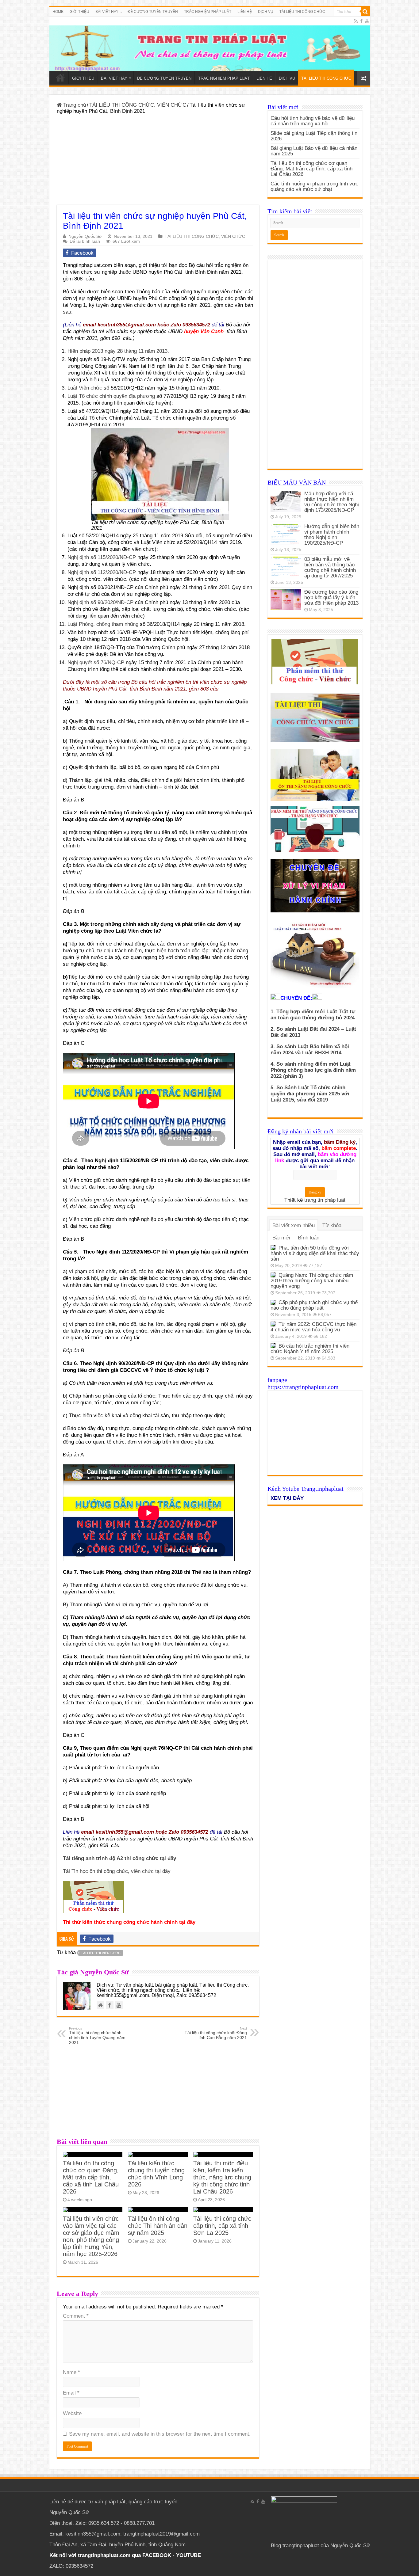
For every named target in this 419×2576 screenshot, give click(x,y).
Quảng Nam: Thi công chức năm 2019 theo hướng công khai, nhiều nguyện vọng (312, 1281)
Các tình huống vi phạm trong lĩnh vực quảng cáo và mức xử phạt (314, 186)
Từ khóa (332, 1225)
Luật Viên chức (85, 388)
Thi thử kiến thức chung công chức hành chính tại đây (129, 1922)
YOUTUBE (188, 2555)
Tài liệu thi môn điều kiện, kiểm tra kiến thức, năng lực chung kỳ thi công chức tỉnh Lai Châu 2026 (222, 2177)
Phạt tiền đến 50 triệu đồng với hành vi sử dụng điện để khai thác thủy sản (315, 1253)
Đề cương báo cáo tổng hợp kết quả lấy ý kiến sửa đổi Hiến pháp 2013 (331, 597)
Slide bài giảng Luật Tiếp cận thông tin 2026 (314, 136)
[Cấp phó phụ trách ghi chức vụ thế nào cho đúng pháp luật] (273, 1302)
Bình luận (309, 1238)
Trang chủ (74, 105)
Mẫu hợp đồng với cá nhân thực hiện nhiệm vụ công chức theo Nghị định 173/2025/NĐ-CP (332, 502)
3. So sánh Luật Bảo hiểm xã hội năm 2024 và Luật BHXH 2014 (310, 1050)
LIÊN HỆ (245, 12)
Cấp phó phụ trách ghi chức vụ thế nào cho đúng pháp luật (314, 1305)
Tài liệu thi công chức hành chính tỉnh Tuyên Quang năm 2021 (97, 2036)
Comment (76, 2316)
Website (72, 2413)
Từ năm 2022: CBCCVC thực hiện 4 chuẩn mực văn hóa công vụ (313, 1327)
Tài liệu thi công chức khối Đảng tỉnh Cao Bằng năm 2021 (216, 2033)
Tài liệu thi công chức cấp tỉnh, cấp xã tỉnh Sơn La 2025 (222, 2226)
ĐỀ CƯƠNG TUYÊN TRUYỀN (153, 12)
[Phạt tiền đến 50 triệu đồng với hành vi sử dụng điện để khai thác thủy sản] (273, 1248)
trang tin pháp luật (325, 1200)
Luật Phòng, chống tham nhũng (103, 624)
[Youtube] (367, 21)
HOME (58, 12)
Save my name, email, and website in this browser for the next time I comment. (160, 2434)
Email (71, 2393)
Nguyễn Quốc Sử (85, 236)
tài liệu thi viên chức (101, 1953)
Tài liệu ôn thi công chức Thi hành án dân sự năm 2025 (158, 2226)
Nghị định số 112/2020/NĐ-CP (102, 572)
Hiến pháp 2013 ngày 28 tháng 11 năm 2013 (117, 351)
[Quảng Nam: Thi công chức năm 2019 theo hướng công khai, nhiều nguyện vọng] (273, 1275)
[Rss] (356, 21)
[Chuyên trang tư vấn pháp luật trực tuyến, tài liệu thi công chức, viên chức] (210, 44)
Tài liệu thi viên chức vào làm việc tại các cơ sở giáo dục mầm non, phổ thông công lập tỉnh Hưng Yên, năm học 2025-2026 (91, 2236)
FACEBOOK (156, 2555)
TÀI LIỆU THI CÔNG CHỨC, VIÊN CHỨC (138, 105)
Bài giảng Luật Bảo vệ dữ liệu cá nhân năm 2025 (314, 151)
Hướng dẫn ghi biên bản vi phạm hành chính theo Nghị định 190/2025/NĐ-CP (332, 535)
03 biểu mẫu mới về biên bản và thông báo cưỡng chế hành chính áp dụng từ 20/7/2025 (330, 567)
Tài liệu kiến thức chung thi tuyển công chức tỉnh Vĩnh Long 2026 (156, 2174)
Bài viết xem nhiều (294, 1225)
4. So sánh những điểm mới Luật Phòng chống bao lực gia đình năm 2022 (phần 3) (313, 1070)
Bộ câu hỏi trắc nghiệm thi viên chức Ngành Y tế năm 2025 (310, 1349)
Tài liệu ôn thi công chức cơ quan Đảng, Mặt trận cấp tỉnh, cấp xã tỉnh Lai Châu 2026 (91, 2177)
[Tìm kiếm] (365, 12)
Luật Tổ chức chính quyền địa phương (111, 396)
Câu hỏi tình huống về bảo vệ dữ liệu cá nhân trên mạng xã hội (313, 121)
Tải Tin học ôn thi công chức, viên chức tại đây (117, 1871)
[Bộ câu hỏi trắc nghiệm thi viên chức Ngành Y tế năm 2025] (273, 1346)
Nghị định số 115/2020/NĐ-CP (102, 557)
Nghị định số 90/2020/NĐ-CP (100, 602)
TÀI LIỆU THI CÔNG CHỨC (302, 12)
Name (71, 2372)
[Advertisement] (158, 162)
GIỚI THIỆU (79, 12)
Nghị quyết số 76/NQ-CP (96, 662)
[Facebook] (361, 21)
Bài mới (281, 1238)
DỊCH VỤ (266, 12)
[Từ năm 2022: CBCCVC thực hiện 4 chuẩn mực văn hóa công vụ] (273, 1324)
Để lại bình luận (85, 241)
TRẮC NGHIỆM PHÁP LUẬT (208, 12)
